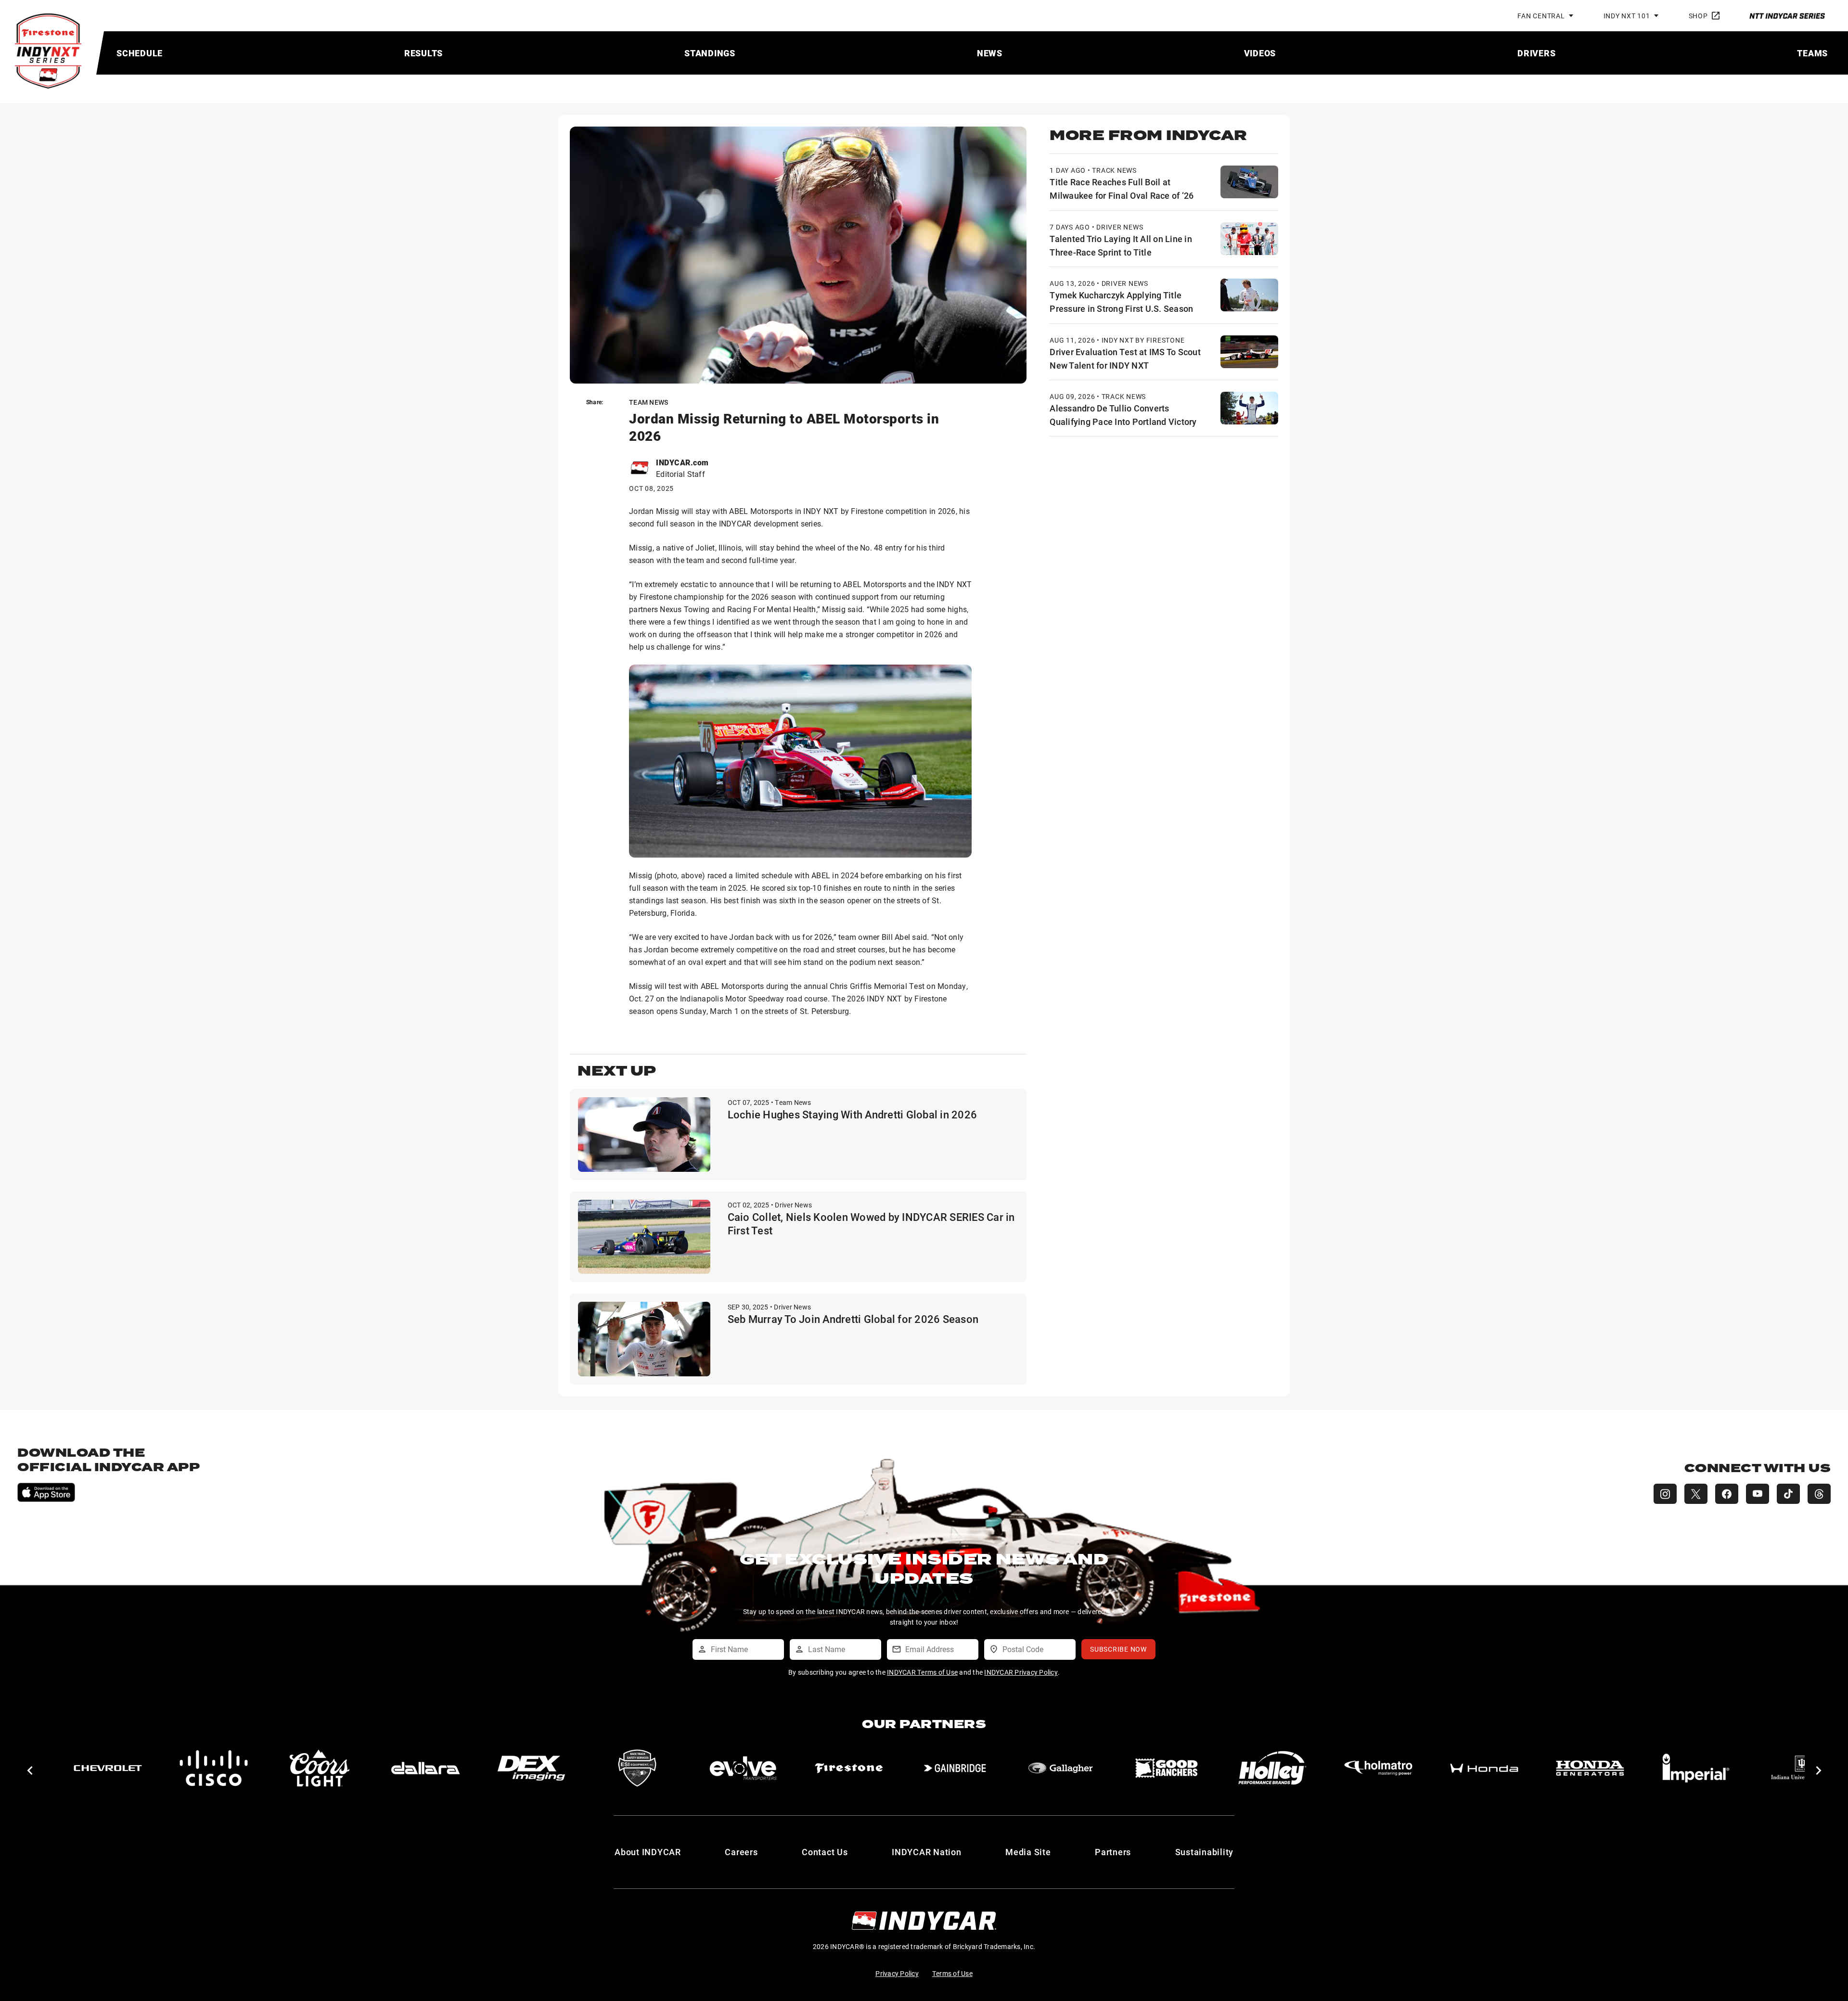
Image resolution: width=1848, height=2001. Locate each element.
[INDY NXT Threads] (1819, 1494)
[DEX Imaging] (214, 1768)
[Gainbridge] (637, 1768)
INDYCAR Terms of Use (922, 1672)
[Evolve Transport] (425, 1768)
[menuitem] (140, 53)
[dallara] (108, 1768)
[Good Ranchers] (849, 1768)
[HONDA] (1167, 1768)
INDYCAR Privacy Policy (1021, 1672)
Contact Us (825, 1852)
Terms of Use (952, 1973)
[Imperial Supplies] (1378, 1768)
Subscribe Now (1118, 1649)
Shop (1698, 16)
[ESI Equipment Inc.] (320, 1768)
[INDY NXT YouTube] (1758, 1494)
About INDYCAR (648, 1852)
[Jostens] (1590, 1768)
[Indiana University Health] (1484, 1768)
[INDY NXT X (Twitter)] (1696, 1494)
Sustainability (1205, 1852)
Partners (1113, 1852)
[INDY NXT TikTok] (1788, 1494)
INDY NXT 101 (1627, 16)
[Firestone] (531, 1768)
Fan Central (1541, 16)
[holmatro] (1061, 1768)
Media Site (1028, 1852)
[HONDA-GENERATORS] (1272, 1768)
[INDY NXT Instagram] (1665, 1494)
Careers (741, 1852)
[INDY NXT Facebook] (1727, 1494)
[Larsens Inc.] (1696, 1768)
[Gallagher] (743, 1768)
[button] (30, 1770)
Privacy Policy (897, 1973)
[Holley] (955, 1768)
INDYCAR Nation (927, 1852)
